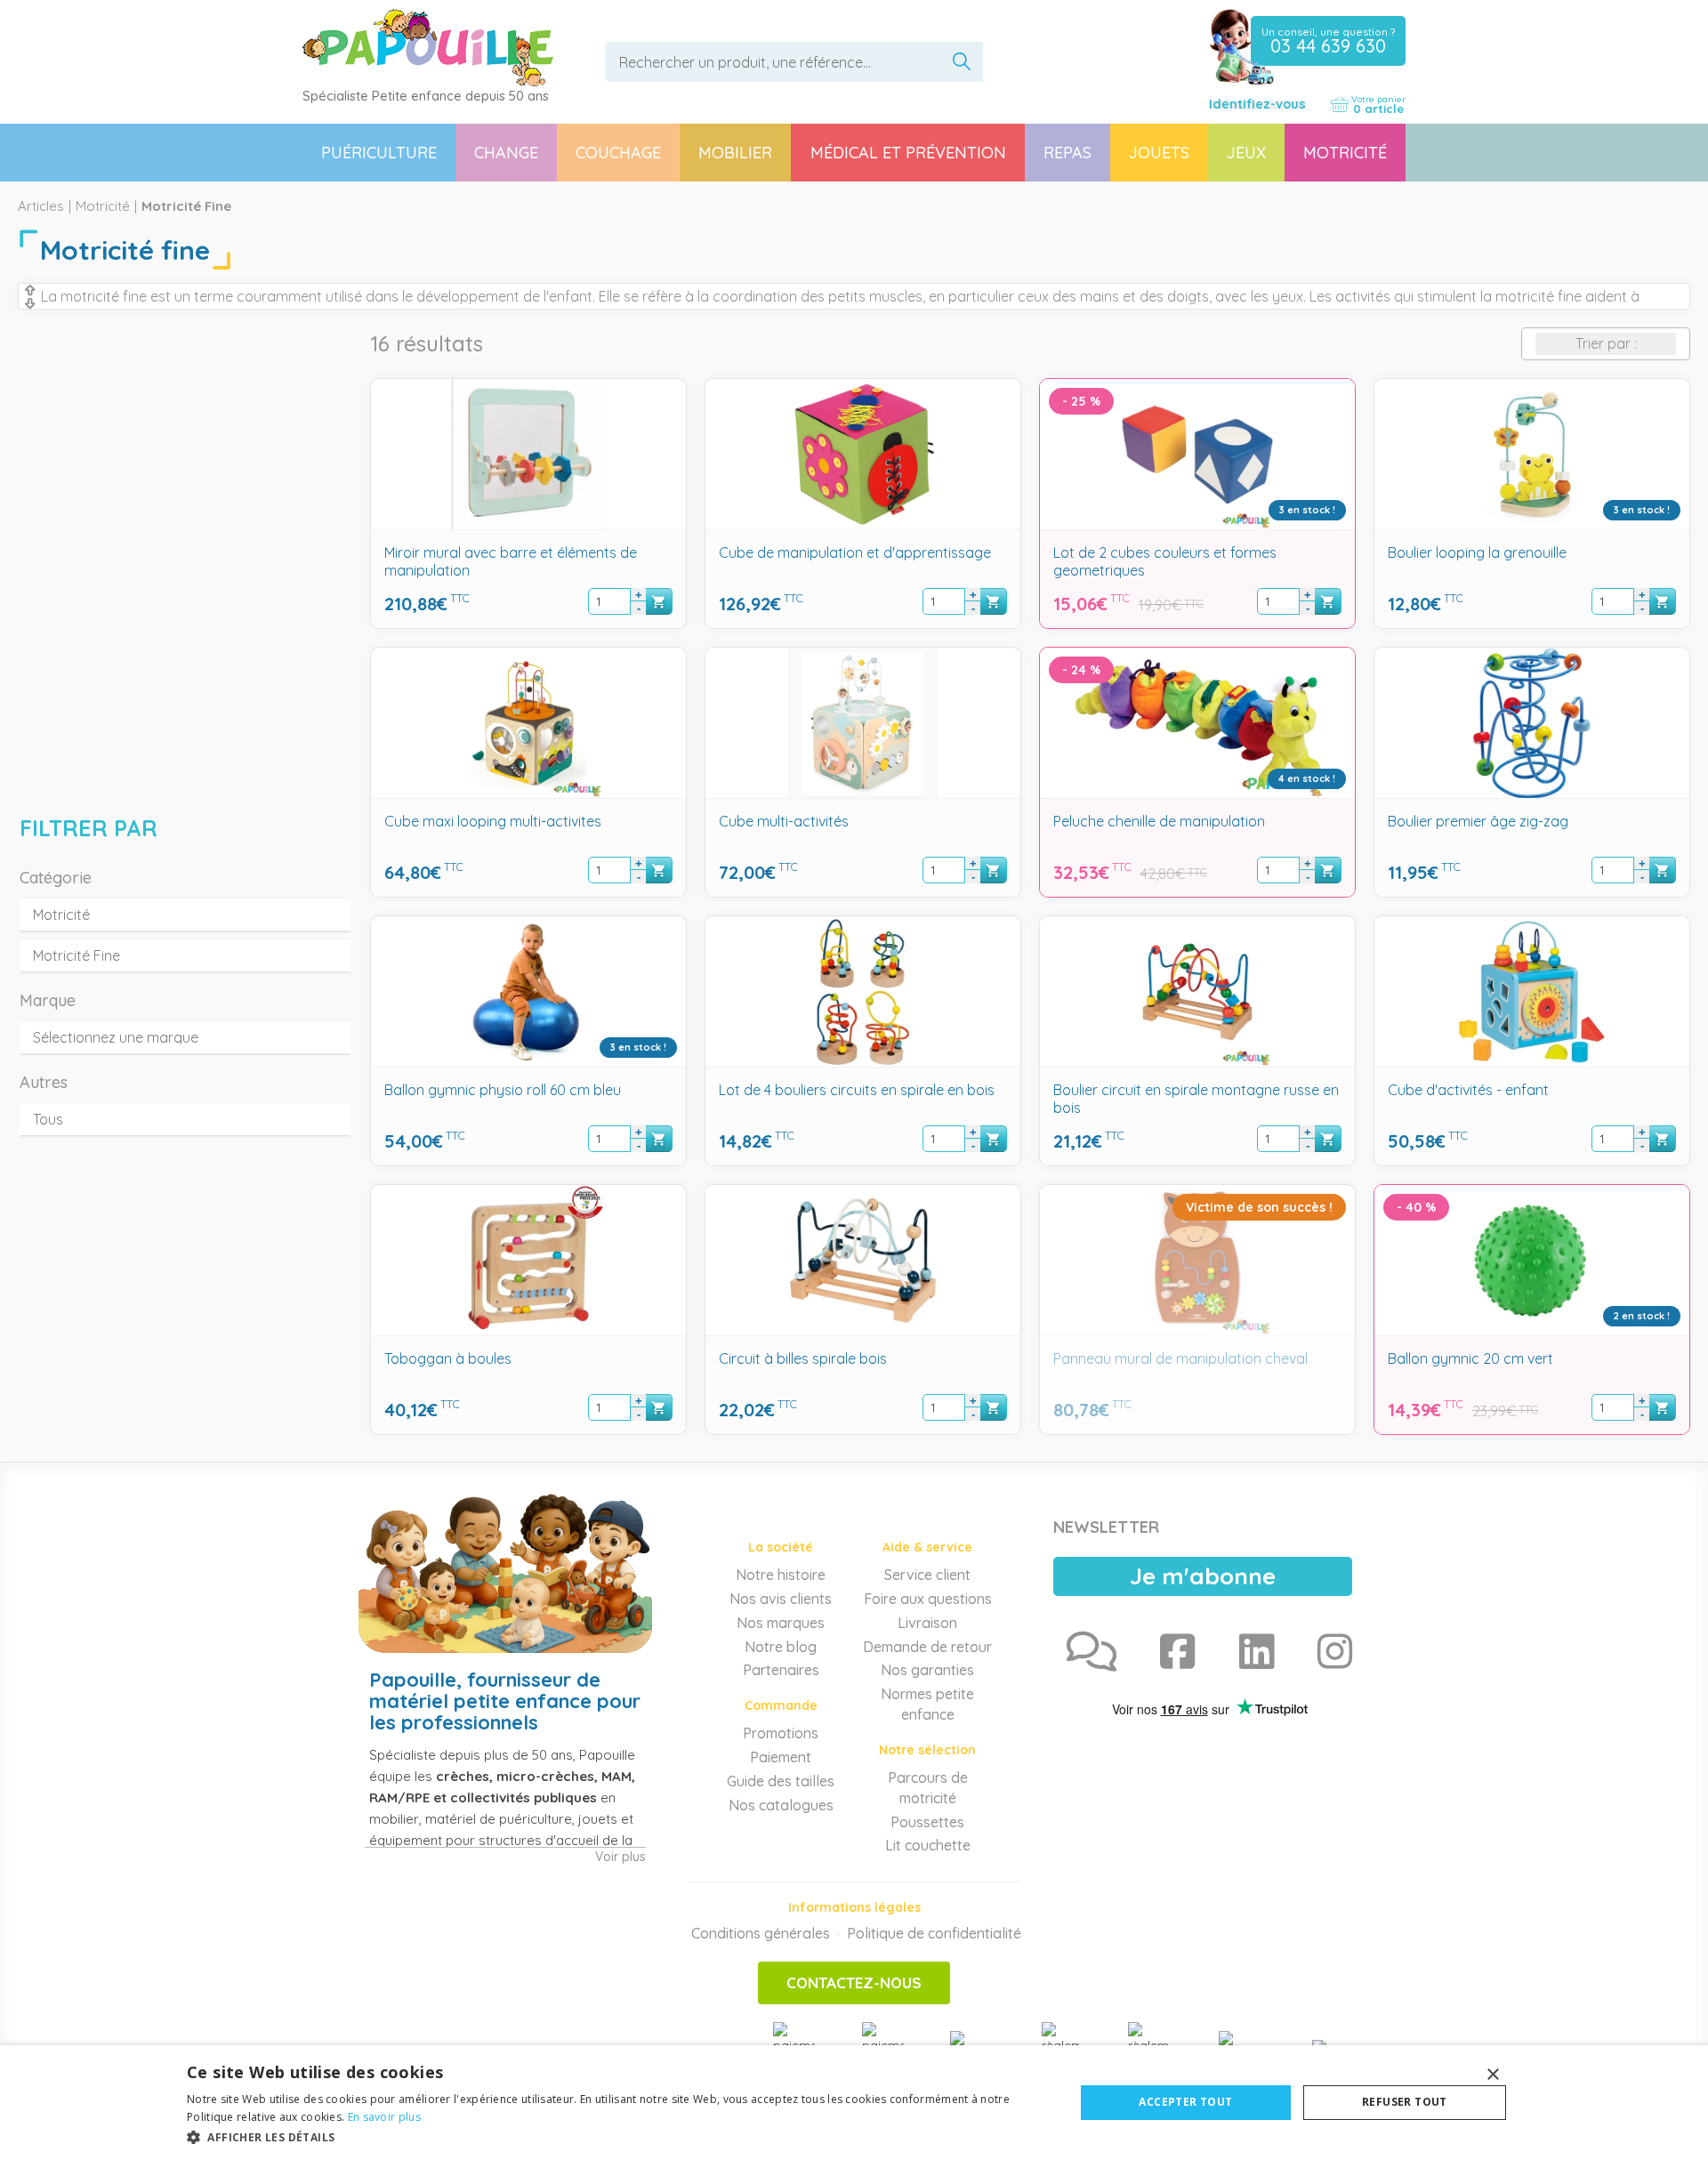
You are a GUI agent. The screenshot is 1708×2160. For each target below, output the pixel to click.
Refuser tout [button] (1405, 2102)
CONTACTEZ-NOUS (854, 1983)
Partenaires (781, 1670)
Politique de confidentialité (934, 1933)
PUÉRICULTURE (379, 153)
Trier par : (1606, 343)
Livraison (927, 1623)
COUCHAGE (618, 153)
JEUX (1246, 153)
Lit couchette (928, 1845)
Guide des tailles (781, 1781)
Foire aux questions (928, 1599)
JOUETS (1159, 153)
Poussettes (927, 1822)
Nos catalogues (781, 1805)
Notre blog (781, 1647)
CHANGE (506, 153)
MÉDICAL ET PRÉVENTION (908, 153)
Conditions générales (761, 1933)
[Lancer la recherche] (962, 62)
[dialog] (854, 2103)
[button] (617, 2136)
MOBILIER (735, 153)
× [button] (1492, 2075)
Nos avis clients (781, 1599)
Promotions (781, 1733)
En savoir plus (384, 2117)
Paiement (781, 1757)
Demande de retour (927, 1647)
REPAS (1067, 153)
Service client (927, 1575)
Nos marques (781, 1623)
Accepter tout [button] (1185, 2102)
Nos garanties (927, 1670)
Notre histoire (781, 1575)
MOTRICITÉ (1345, 153)
